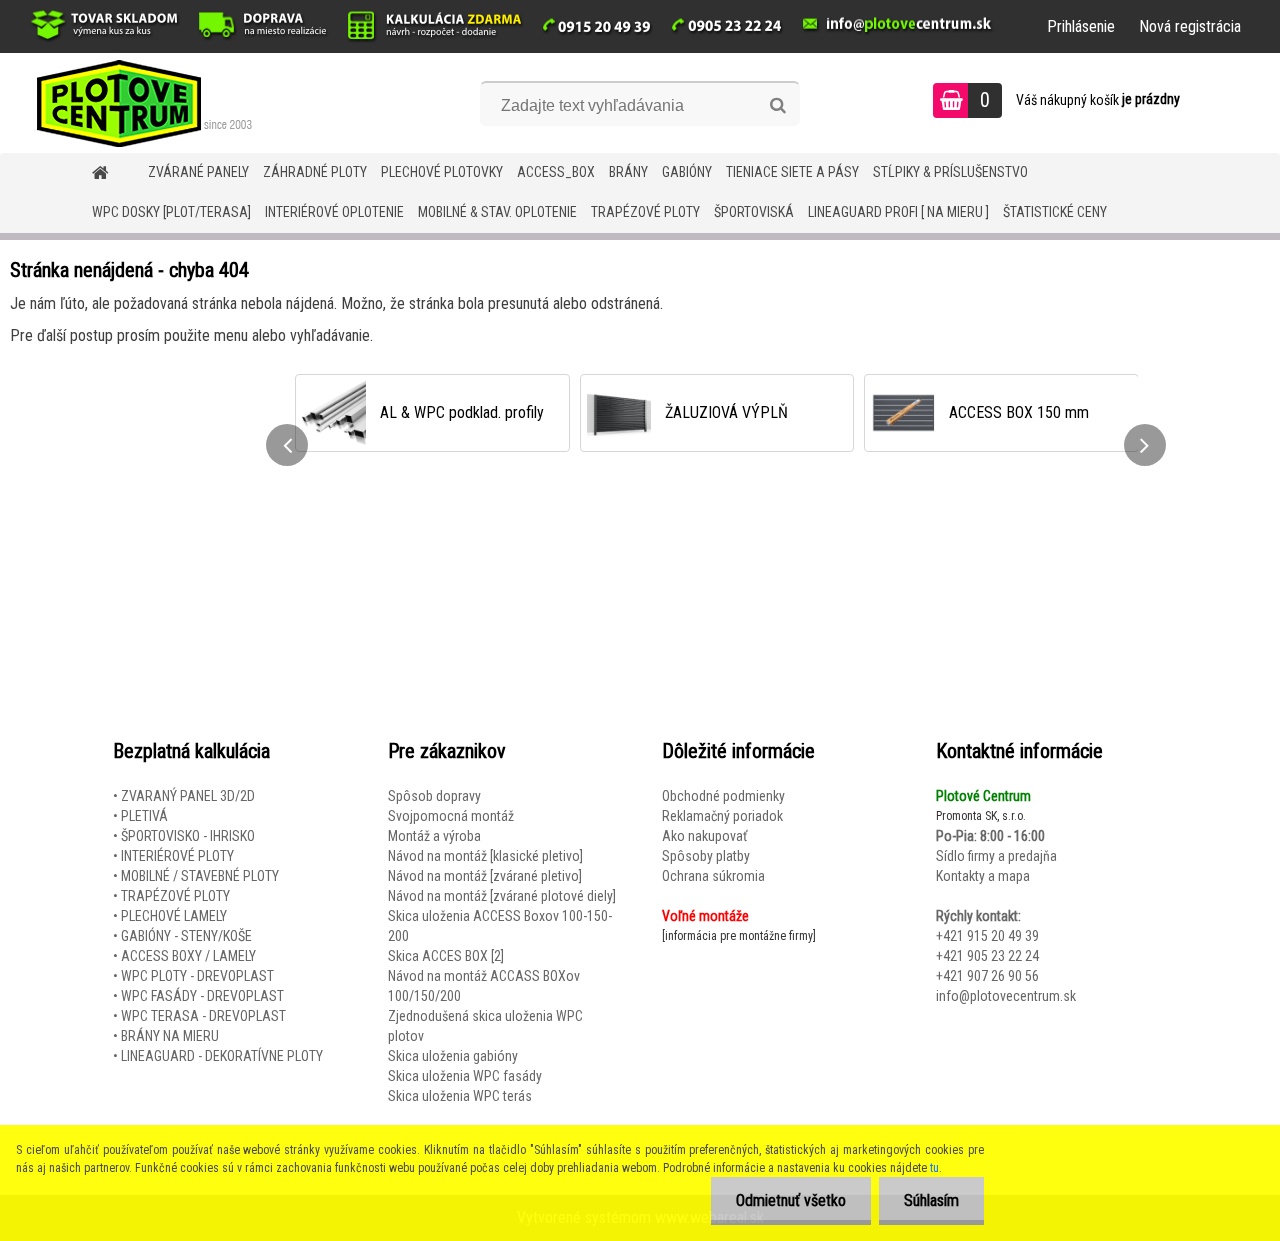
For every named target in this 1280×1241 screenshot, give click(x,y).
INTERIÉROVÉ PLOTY (177, 856)
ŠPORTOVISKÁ (754, 212)
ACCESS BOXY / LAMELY (188, 956)
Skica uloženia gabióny (453, 1056)
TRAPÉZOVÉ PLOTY (645, 212)
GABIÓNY (687, 172)
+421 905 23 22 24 (987, 956)
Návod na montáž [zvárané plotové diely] (502, 896)
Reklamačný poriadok (722, 816)
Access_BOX (556, 172)
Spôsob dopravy (434, 796)
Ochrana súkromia (713, 876)
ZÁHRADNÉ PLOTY (315, 172)
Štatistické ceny (1055, 212)
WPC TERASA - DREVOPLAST (203, 1016)
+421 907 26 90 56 (987, 976)
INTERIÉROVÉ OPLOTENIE (334, 212)
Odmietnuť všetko (791, 1200)
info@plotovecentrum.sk (1006, 996)
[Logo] (137, 103)
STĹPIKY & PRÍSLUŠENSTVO (950, 172)
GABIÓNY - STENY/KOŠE (186, 936)
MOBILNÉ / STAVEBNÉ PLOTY (200, 876)
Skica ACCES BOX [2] (446, 956)
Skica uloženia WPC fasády (465, 1076)
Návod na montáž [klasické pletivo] (485, 856)
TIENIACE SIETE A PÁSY (792, 172)
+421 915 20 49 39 (987, 936)
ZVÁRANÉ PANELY (198, 172)
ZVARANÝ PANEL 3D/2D (188, 796)
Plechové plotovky (442, 172)
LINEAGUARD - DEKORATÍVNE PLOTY (222, 1056)
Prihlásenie (1081, 26)
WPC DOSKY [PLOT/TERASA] (171, 212)
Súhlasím (931, 1200)
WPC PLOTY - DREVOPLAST (197, 976)
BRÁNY (628, 172)
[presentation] (287, 445)
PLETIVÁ (144, 816)
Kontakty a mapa (983, 876)
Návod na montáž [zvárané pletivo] (485, 876)
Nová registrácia (1190, 26)
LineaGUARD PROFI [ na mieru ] (898, 212)
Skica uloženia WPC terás (460, 1096)
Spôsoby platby (706, 856)
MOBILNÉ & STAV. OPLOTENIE (497, 212)
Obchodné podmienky (723, 796)
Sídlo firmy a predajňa (996, 856)
